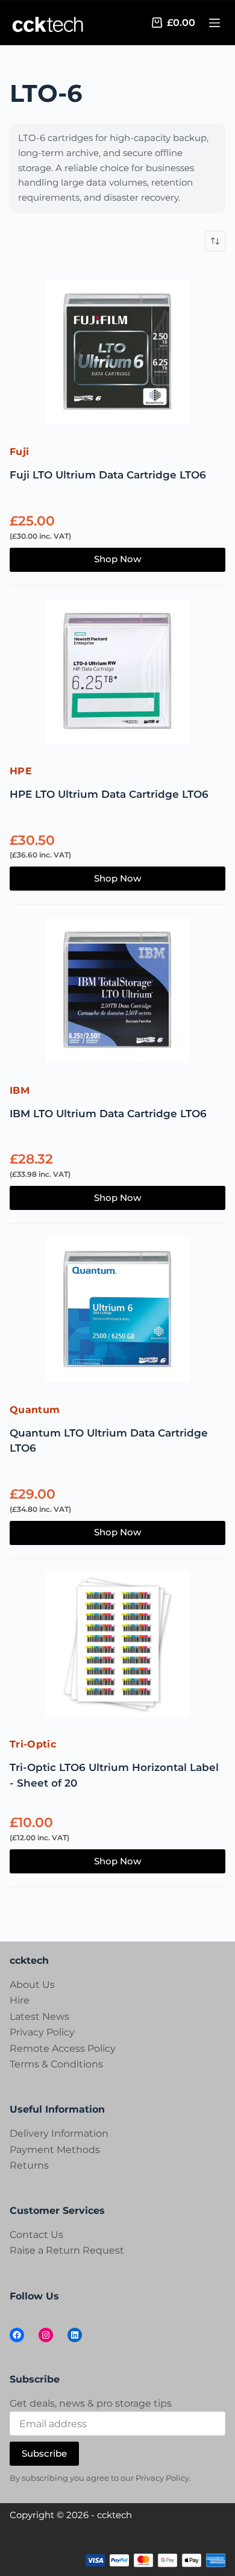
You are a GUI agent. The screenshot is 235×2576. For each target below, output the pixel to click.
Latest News (39, 2017)
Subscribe (44, 2453)
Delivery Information (59, 2133)
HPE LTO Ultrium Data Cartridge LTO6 (109, 794)
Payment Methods (55, 2150)
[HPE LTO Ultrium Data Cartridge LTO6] (117, 674)
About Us (32, 1985)
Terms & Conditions (56, 2064)
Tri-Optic (33, 1744)
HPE (21, 771)
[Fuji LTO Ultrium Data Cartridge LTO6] (117, 354)
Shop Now (117, 559)
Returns (29, 2165)
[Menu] (215, 23)
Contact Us (36, 2235)
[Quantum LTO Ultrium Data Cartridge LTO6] (117, 1312)
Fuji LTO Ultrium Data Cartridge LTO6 (108, 475)
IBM (20, 1090)
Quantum (35, 1410)
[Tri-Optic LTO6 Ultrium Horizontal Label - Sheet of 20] (117, 1647)
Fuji (19, 452)
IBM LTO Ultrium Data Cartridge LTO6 (108, 1114)
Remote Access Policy (63, 2048)
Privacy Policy (42, 2032)
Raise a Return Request (67, 2250)
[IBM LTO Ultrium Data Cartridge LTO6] (117, 992)
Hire (20, 2000)
